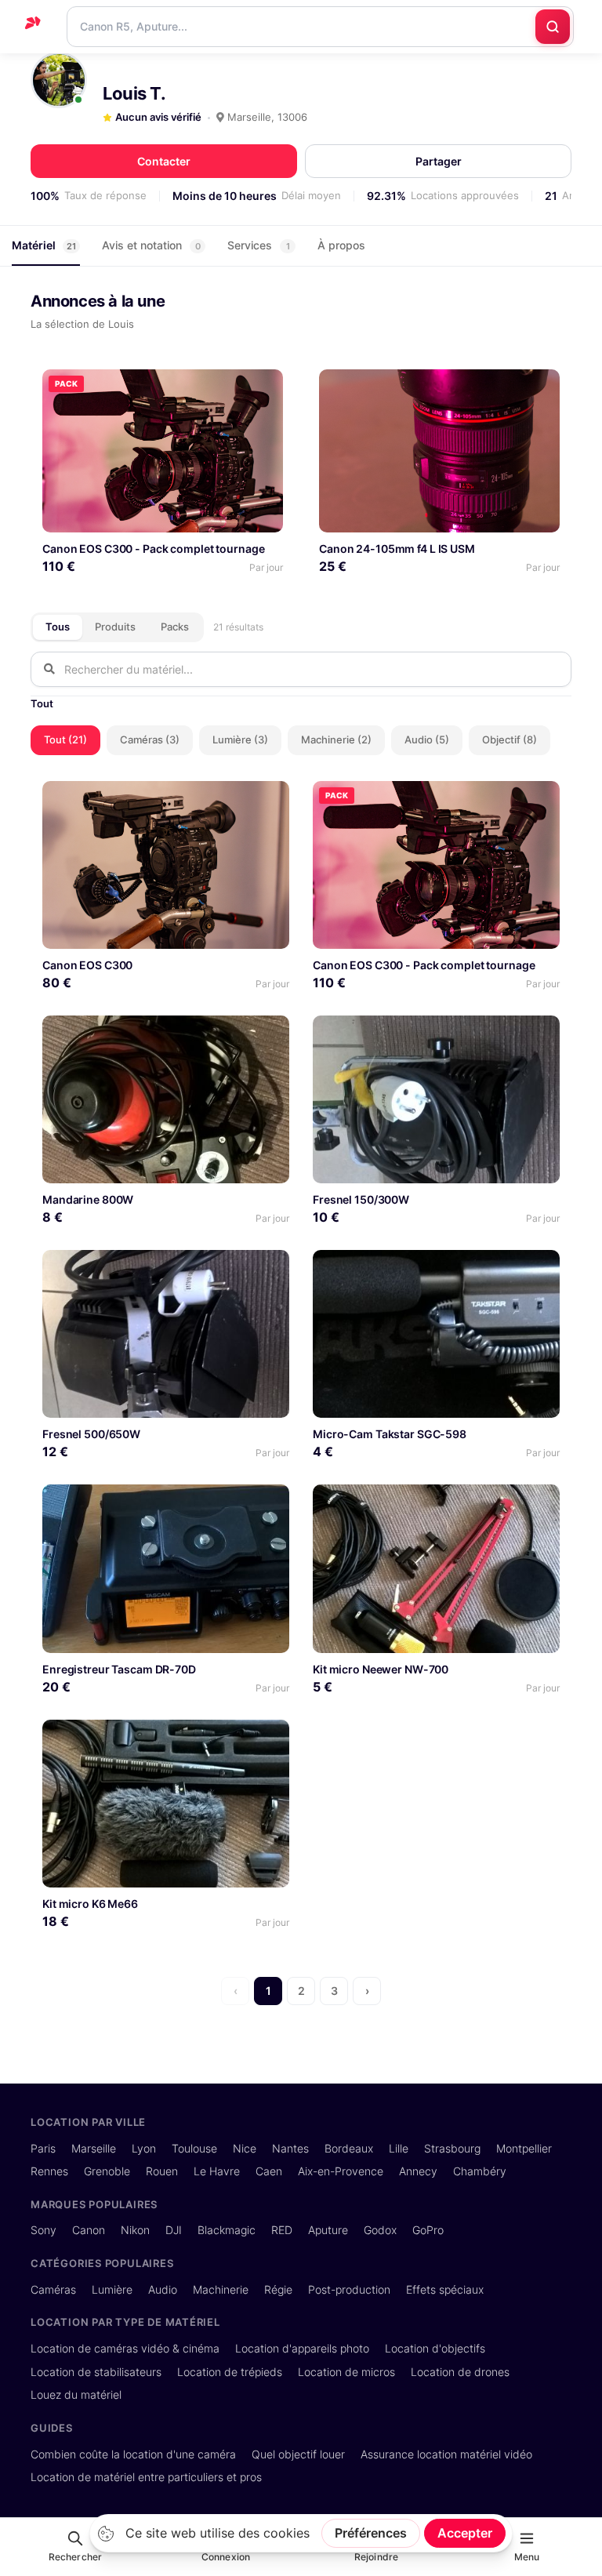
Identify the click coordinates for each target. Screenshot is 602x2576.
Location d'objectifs (435, 2348)
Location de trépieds (230, 2372)
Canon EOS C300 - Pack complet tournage (153, 549)
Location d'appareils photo (302, 2348)
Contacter (164, 161)
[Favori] (265, 387)
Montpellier (524, 2148)
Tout (42, 703)
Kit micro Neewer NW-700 (381, 1669)
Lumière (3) (240, 739)
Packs (175, 627)
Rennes (49, 2171)
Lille (399, 2148)
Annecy (418, 2171)
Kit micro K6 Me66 (90, 1904)
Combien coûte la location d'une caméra (133, 2454)
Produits (115, 627)
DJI (174, 2230)
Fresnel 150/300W (361, 1199)
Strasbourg (452, 2148)
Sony (44, 2230)
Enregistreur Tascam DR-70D (119, 1669)
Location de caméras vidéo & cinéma (125, 2348)
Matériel (44, 245)
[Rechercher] (553, 27)
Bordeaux (349, 2148)
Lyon (144, 2148)
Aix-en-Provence (341, 2171)
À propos (341, 245)
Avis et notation (151, 245)
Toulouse (194, 2148)
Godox (380, 2230)
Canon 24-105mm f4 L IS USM (397, 549)
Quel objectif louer (298, 2454)
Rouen (162, 2171)
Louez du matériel (76, 2394)
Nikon (135, 2230)
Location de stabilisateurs (96, 2372)
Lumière (112, 2289)
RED (282, 2230)
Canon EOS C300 (87, 965)
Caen (269, 2171)
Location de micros (346, 2372)
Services (259, 245)
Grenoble (107, 2171)
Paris (43, 2148)
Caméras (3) (150, 739)
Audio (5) (427, 739)
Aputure (328, 2230)
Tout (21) (65, 739)
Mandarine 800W (88, 1199)
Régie (278, 2289)
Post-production (349, 2289)
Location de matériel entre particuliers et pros (146, 2477)
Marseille (94, 2148)
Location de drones (460, 2372)
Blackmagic (227, 2230)
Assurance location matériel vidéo (446, 2454)
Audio (163, 2289)
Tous (58, 627)
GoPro (428, 2230)
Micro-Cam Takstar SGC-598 (390, 1434)
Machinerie (221, 2289)
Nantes (290, 2148)
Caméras (53, 2289)
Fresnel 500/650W (91, 1434)
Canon (89, 2230)
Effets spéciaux (445, 2289)
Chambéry (480, 2171)
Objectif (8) (510, 739)
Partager (439, 161)
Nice (245, 2148)
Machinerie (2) (336, 739)
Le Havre (217, 2171)
